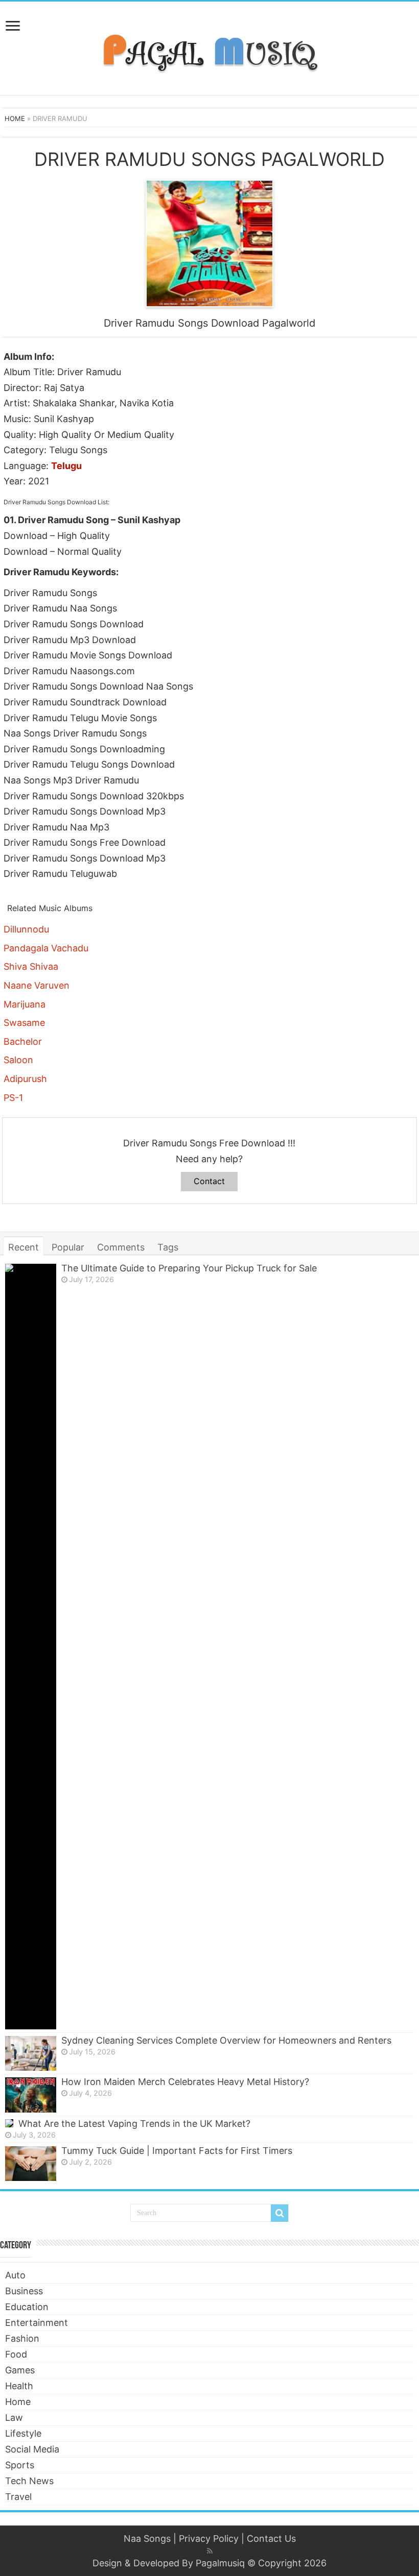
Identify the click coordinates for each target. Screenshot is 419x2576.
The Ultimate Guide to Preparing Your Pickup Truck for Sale (189, 1268)
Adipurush (25, 1079)
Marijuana (25, 1004)
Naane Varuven (37, 985)
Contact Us (271, 2538)
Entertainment (37, 2323)
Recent (24, 1247)
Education (27, 2307)
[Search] (280, 2213)
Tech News (29, 2481)
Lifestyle (23, 2433)
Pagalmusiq (220, 2563)
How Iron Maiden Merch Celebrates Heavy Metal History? (185, 2082)
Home (15, 118)
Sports (20, 2465)
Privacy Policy (209, 2538)
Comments (121, 1247)
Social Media (32, 2449)
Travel (18, 2497)
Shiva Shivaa (31, 966)
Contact (209, 1181)
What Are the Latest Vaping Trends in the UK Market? (134, 2124)
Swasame (24, 1023)
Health (19, 2386)
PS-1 (13, 1098)
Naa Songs (147, 2538)
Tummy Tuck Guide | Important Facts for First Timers (177, 2151)
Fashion (22, 2338)
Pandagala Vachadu (46, 948)
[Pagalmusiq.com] (209, 46)
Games (20, 2370)
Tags (168, 1247)
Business (24, 2291)
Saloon (18, 1060)
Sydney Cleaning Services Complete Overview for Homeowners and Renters (226, 2040)
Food (16, 2354)
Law (14, 2418)
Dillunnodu (26, 929)
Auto (15, 2275)
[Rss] (210, 2551)
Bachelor (23, 1041)
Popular (68, 1247)
